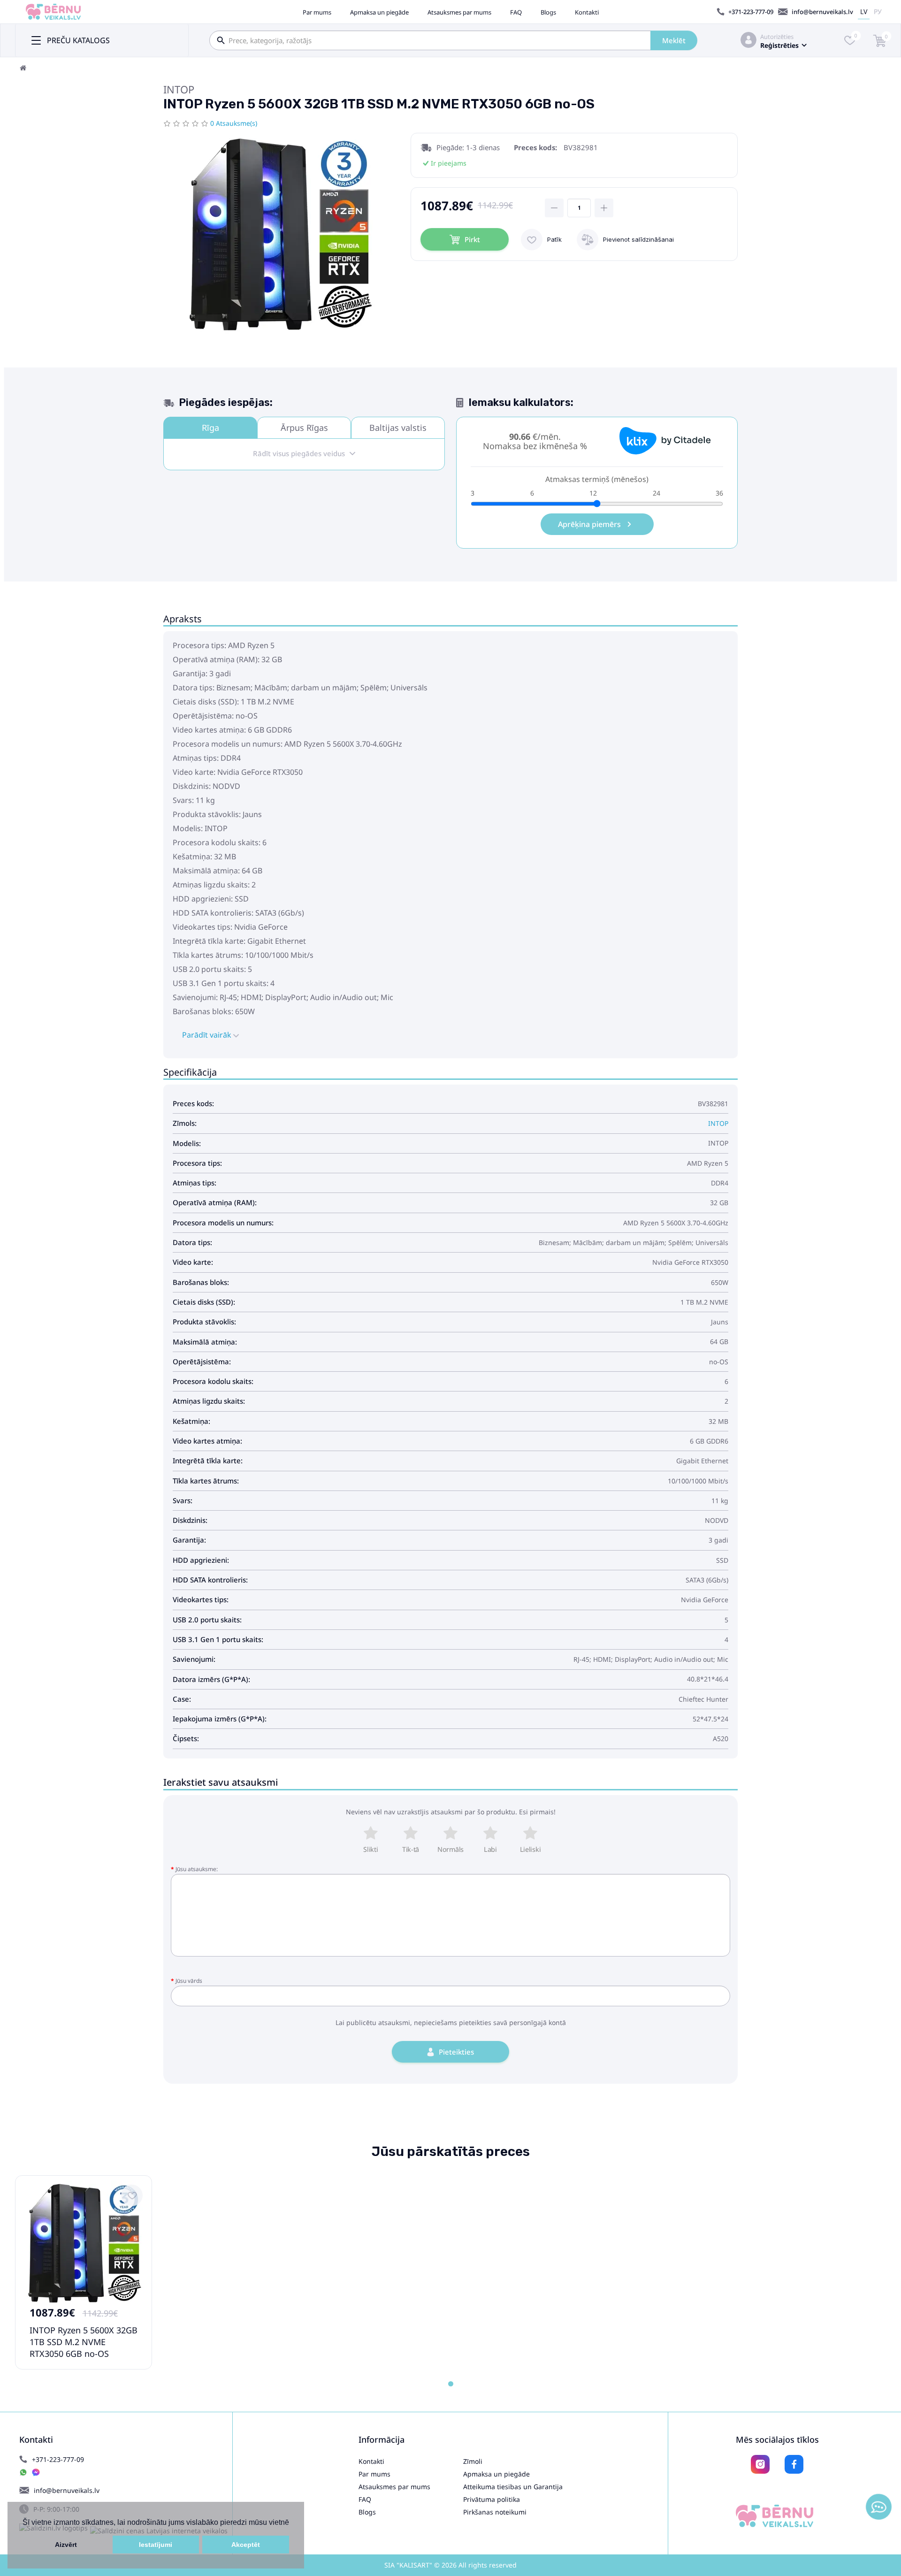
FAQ (516, 12)
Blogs (548, 12)
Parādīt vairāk (208, 1035)
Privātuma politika (492, 2499)
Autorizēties (777, 37)
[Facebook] (794, 2464)
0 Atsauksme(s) (234, 123)
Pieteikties (456, 2052)
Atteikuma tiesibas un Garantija (513, 2487)
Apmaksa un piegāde (379, 12)
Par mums (317, 12)
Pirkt (472, 239)
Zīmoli (473, 2461)
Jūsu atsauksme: (197, 1869)
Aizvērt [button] (66, 2545)
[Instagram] (760, 2464)
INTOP (179, 89)
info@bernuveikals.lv (822, 12)
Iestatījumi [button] (156, 2545)
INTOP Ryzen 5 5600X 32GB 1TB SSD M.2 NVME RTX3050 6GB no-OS (84, 2342)
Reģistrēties (779, 45)
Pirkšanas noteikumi (495, 2512)
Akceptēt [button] (246, 2545)
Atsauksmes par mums (459, 12)
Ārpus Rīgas (304, 428)
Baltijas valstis (398, 428)
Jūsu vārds (189, 1981)
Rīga (210, 428)
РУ (878, 11)
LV (864, 11)
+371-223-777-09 (751, 12)
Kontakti (587, 12)
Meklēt (674, 40)
